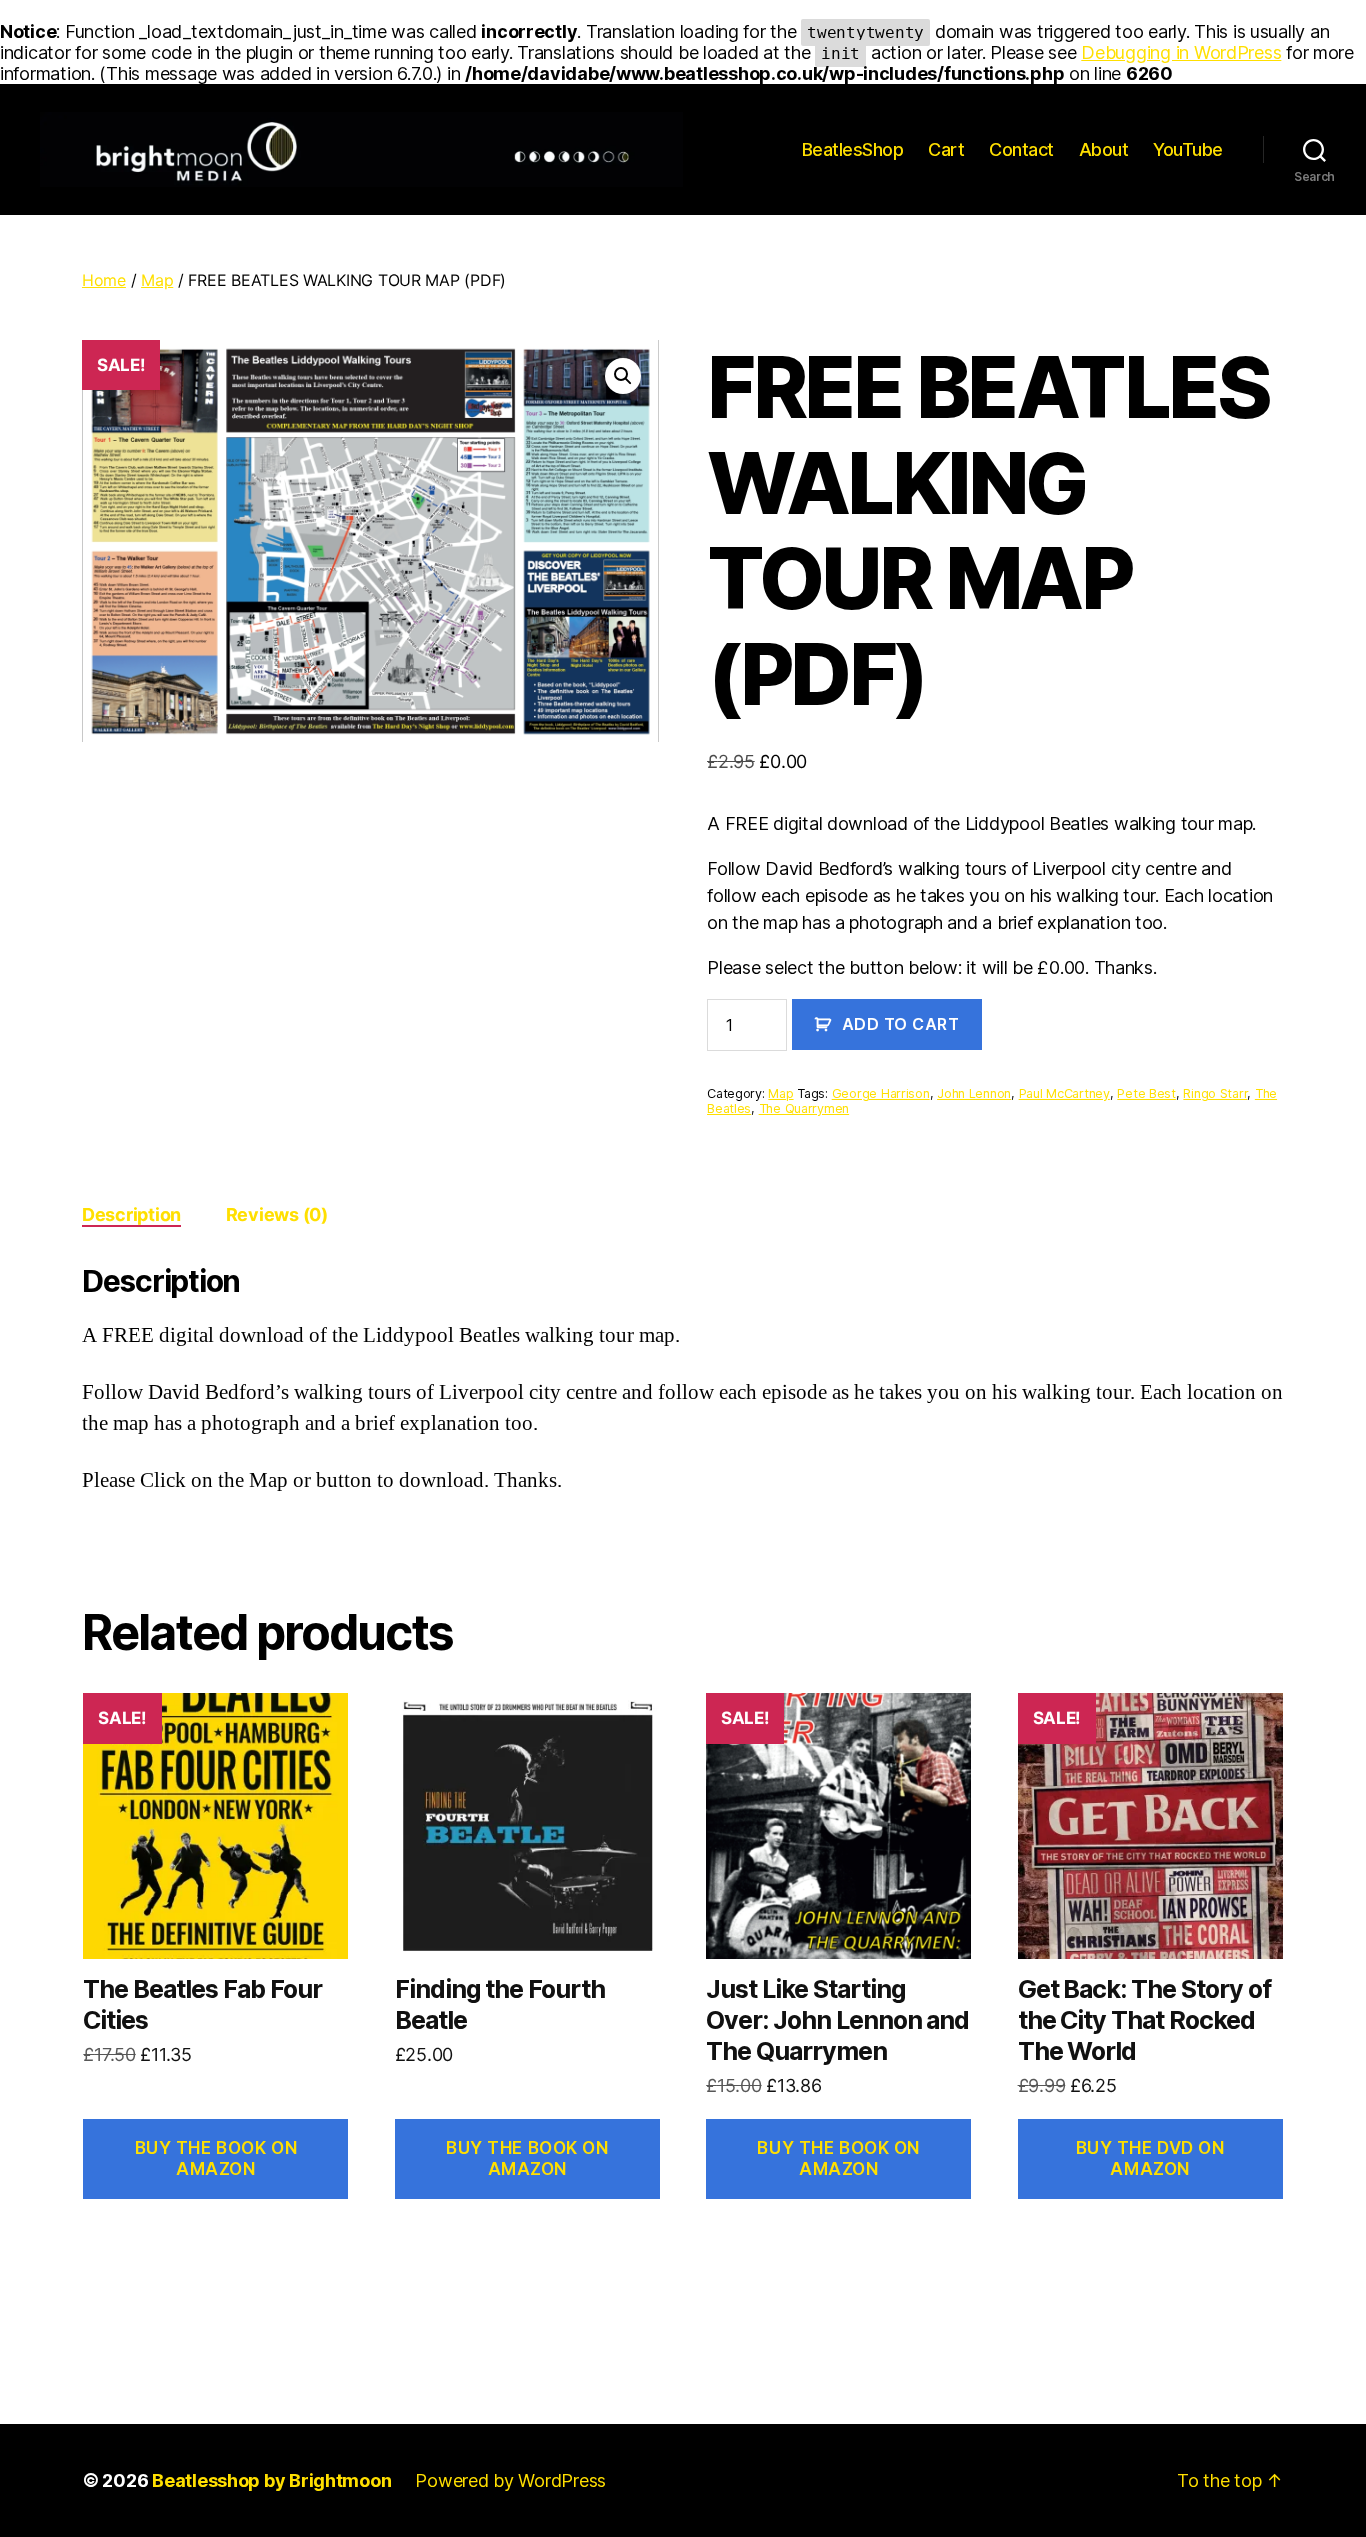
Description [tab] (131, 1214)
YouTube (1188, 149)
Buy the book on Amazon (216, 2158)
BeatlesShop (853, 149)
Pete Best (1146, 1093)
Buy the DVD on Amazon (1150, 2158)
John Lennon (974, 1093)
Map (157, 280)
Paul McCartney (1064, 1093)
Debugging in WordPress (1181, 52)
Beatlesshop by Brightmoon (271, 2480)
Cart (946, 149)
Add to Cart (901, 1024)
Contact (1021, 149)
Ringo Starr (1215, 1093)
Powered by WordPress (510, 2480)
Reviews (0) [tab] (277, 1214)
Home (104, 280)
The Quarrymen (804, 1108)
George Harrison (881, 1093)
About (1104, 149)
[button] (623, 376)
